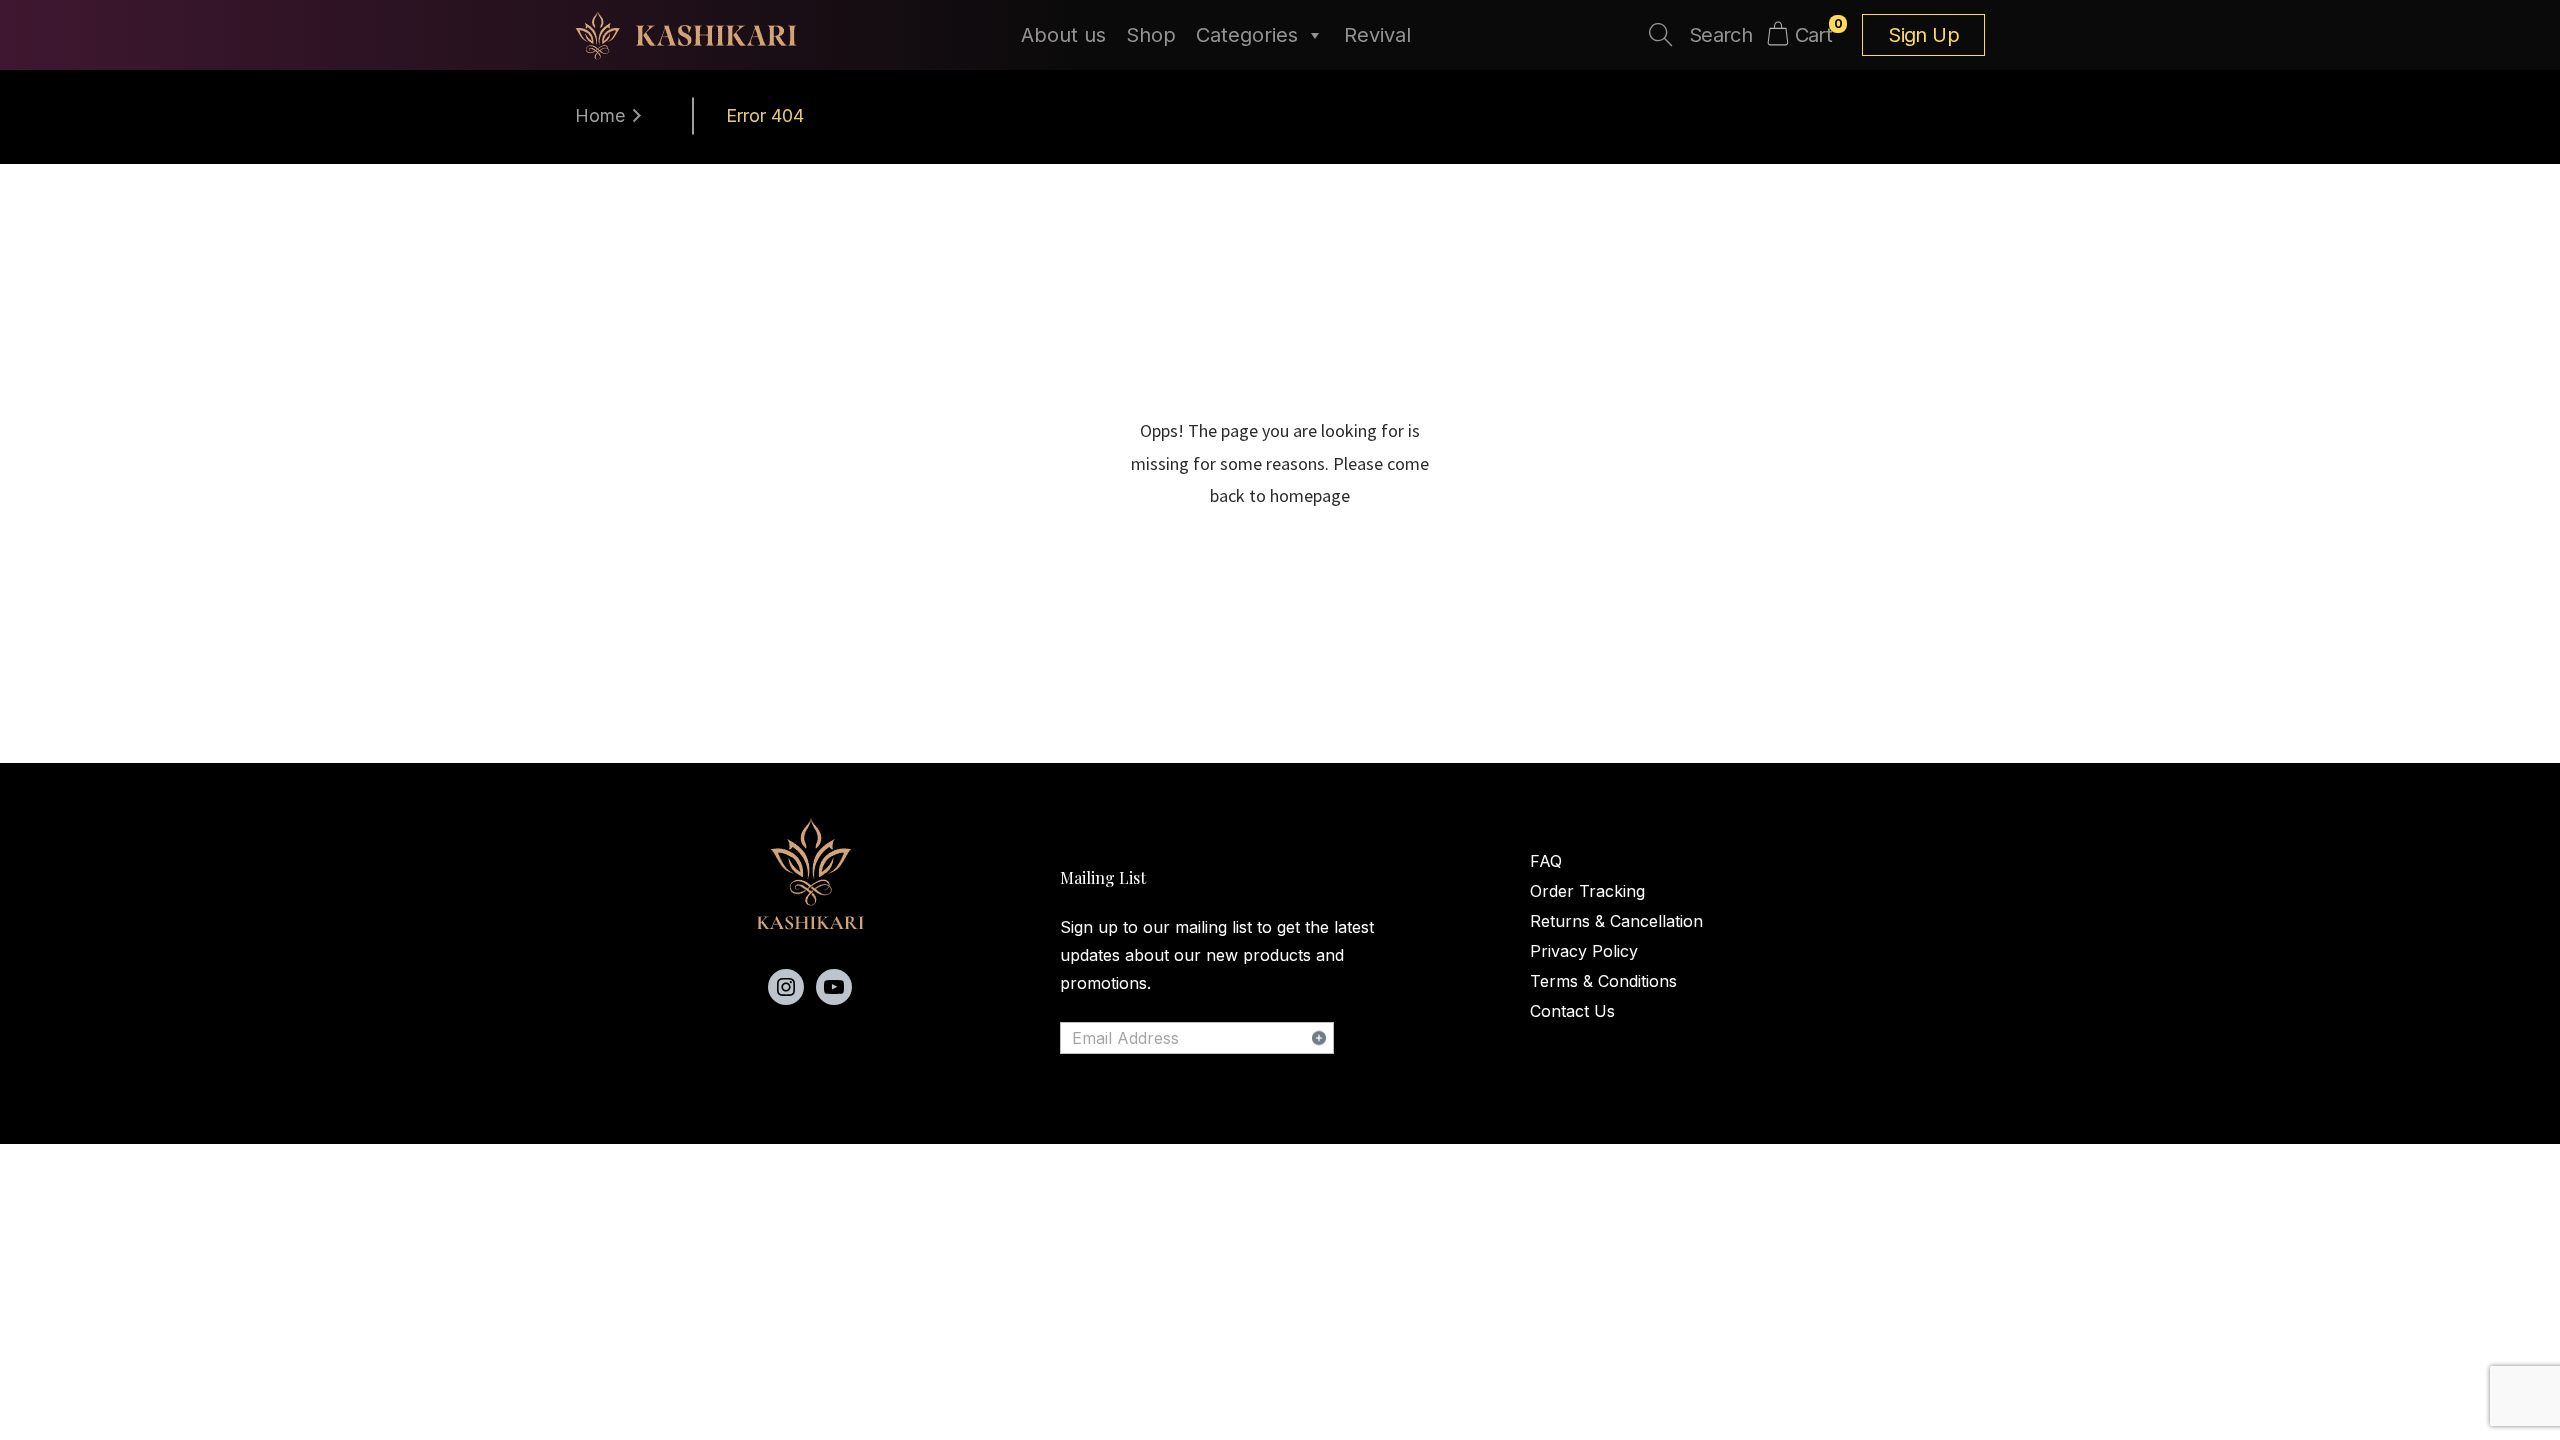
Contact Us (1572, 1011)
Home (600, 115)
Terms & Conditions (1603, 981)
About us (1063, 35)
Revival (1377, 35)
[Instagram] (786, 987)
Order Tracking (1587, 891)
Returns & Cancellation (1616, 921)
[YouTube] (834, 987)
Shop (1151, 35)
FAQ (1546, 861)
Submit (1319, 1038)
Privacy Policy (1584, 951)
